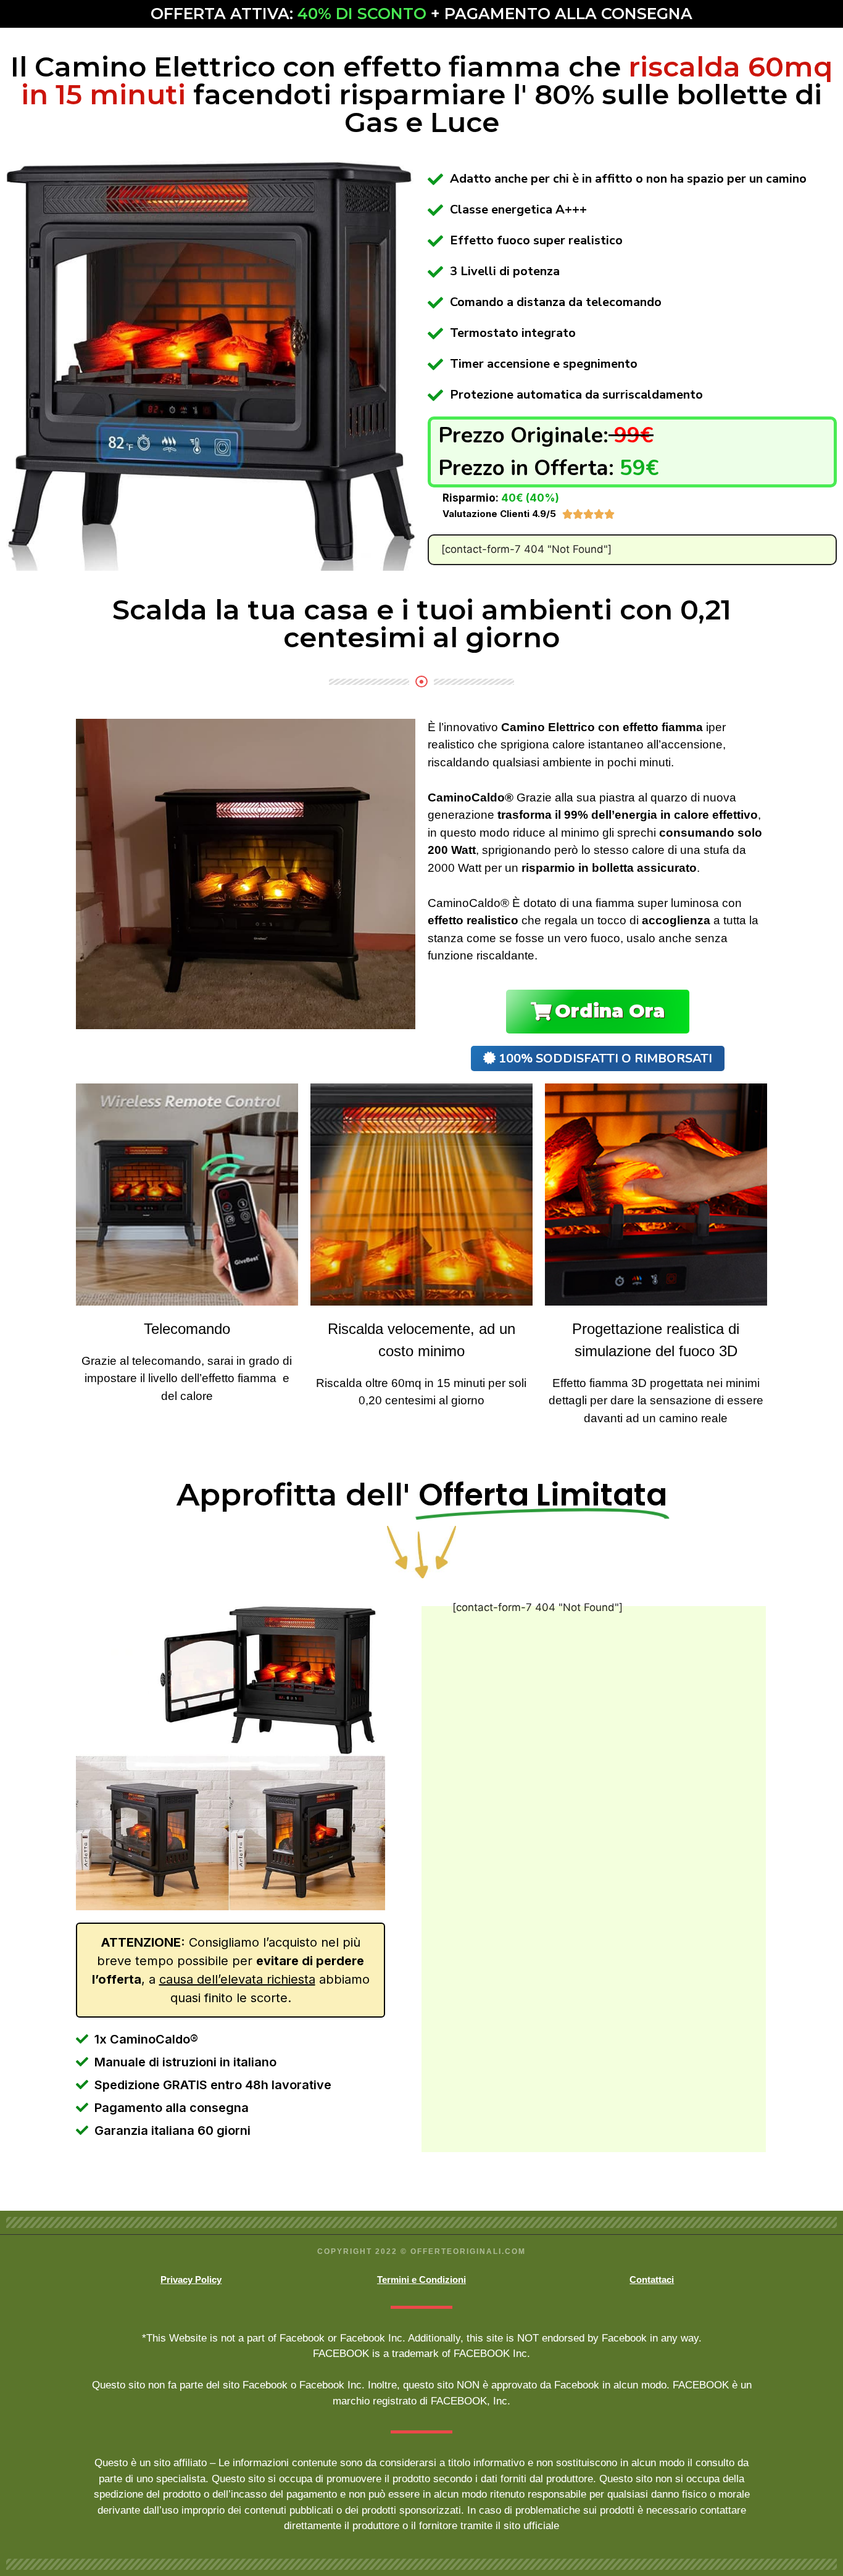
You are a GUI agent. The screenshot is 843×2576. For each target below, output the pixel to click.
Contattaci (652, 2280)
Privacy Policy (191, 2280)
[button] (598, 1012)
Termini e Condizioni (421, 2280)
